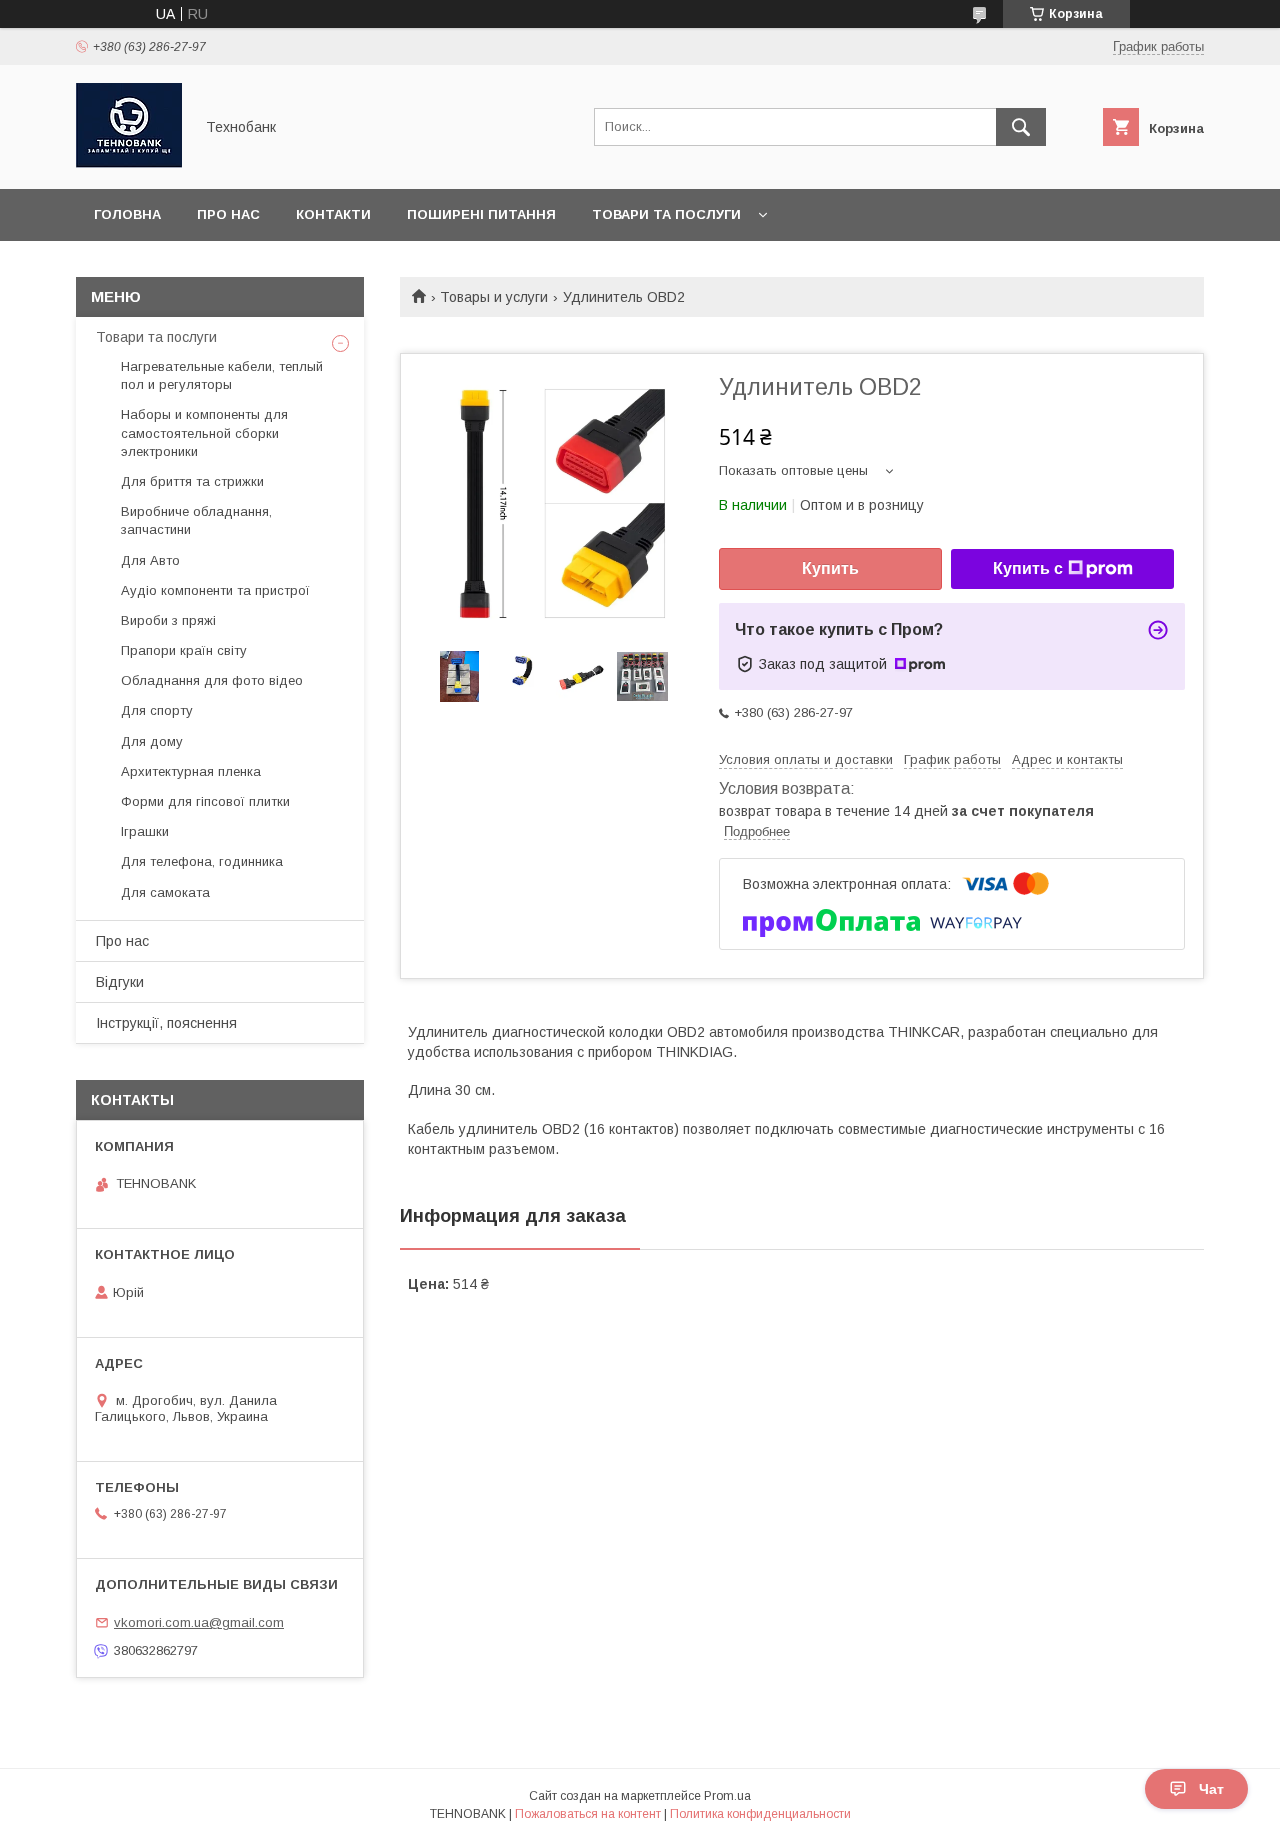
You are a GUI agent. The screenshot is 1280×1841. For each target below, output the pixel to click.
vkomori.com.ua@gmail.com (199, 1622)
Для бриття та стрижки (192, 481)
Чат (1211, 1789)
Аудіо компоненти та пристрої (215, 590)
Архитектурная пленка (191, 771)
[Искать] (1021, 127)
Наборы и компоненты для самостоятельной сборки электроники (204, 432)
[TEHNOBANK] (129, 163)
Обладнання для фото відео (212, 680)
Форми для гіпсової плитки (205, 801)
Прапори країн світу (184, 650)
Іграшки (145, 831)
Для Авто (150, 560)
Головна (127, 214)
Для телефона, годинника (202, 861)
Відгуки (120, 982)
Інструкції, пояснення (166, 1023)
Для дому (152, 741)
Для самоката (165, 892)
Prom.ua (727, 1796)
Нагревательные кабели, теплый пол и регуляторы (222, 375)
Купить (830, 568)
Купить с (1028, 568)
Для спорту (157, 710)
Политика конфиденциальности (760, 1814)
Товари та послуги (666, 214)
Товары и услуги (494, 297)
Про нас (228, 214)
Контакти (333, 214)
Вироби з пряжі (168, 620)
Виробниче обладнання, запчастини (196, 520)
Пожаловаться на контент (588, 1814)
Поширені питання (481, 214)
